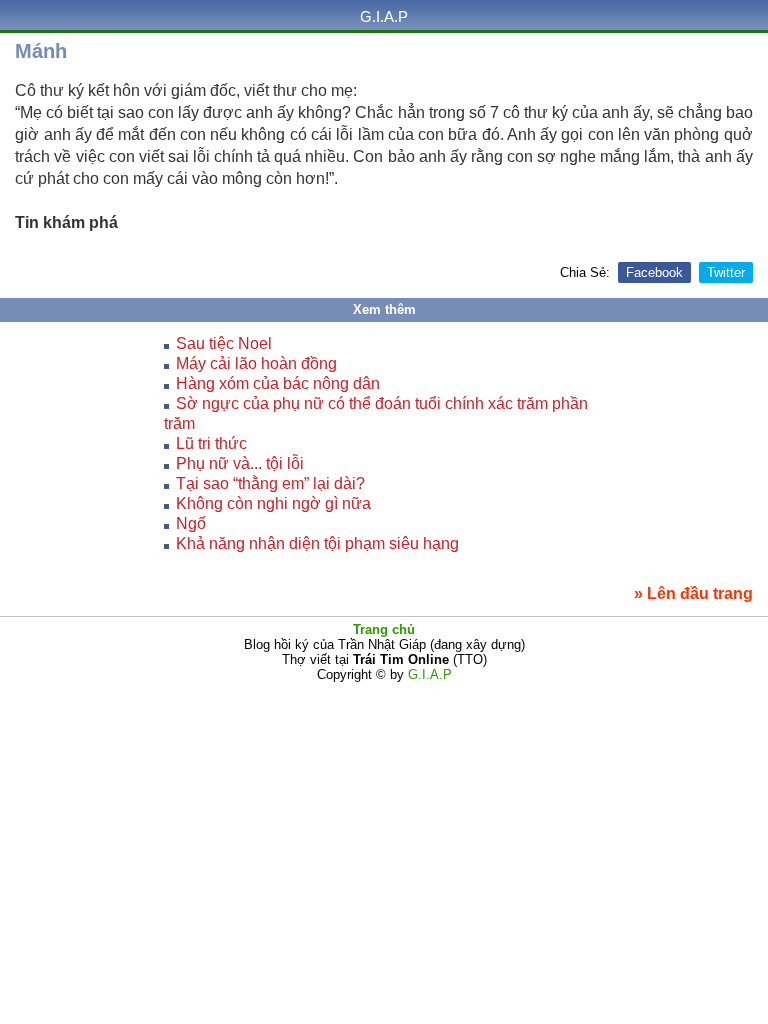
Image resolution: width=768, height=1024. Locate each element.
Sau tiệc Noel (224, 343)
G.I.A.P (384, 16)
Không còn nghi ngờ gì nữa (273, 503)
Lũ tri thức (211, 443)
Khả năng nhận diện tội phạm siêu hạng (317, 543)
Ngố (191, 523)
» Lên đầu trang (693, 593)
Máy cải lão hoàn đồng (256, 363)
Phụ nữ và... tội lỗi (240, 463)
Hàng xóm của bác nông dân (278, 383)
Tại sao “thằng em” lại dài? (270, 483)
